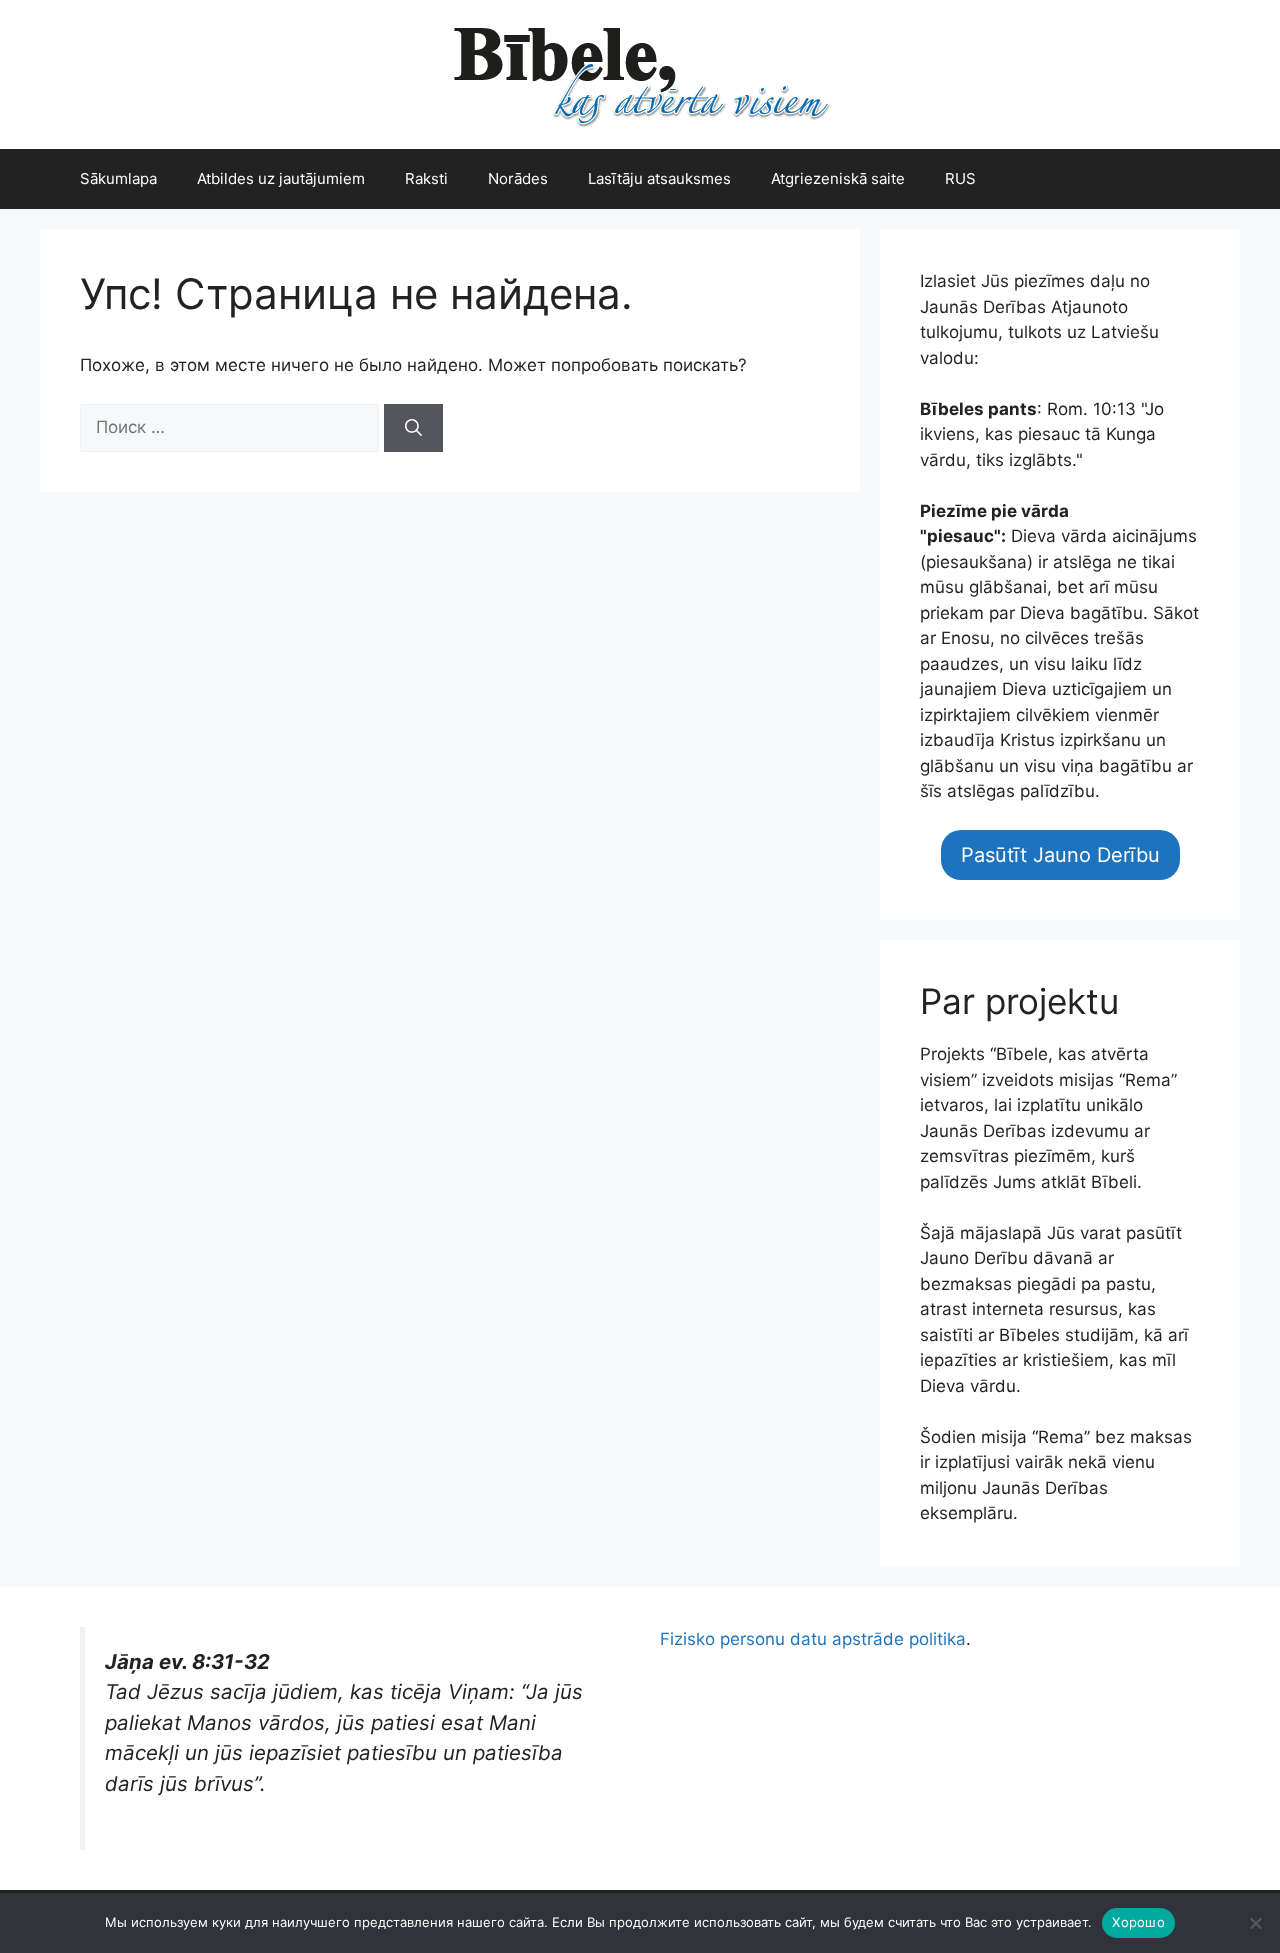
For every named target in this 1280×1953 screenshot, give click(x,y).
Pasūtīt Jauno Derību (1060, 855)
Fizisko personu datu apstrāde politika (813, 1639)
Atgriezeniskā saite (838, 178)
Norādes (518, 178)
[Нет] (1255, 1923)
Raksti (426, 178)
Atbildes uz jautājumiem (281, 178)
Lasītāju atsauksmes (659, 178)
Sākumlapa (118, 178)
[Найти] (413, 428)
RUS (960, 178)
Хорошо (1138, 1922)
